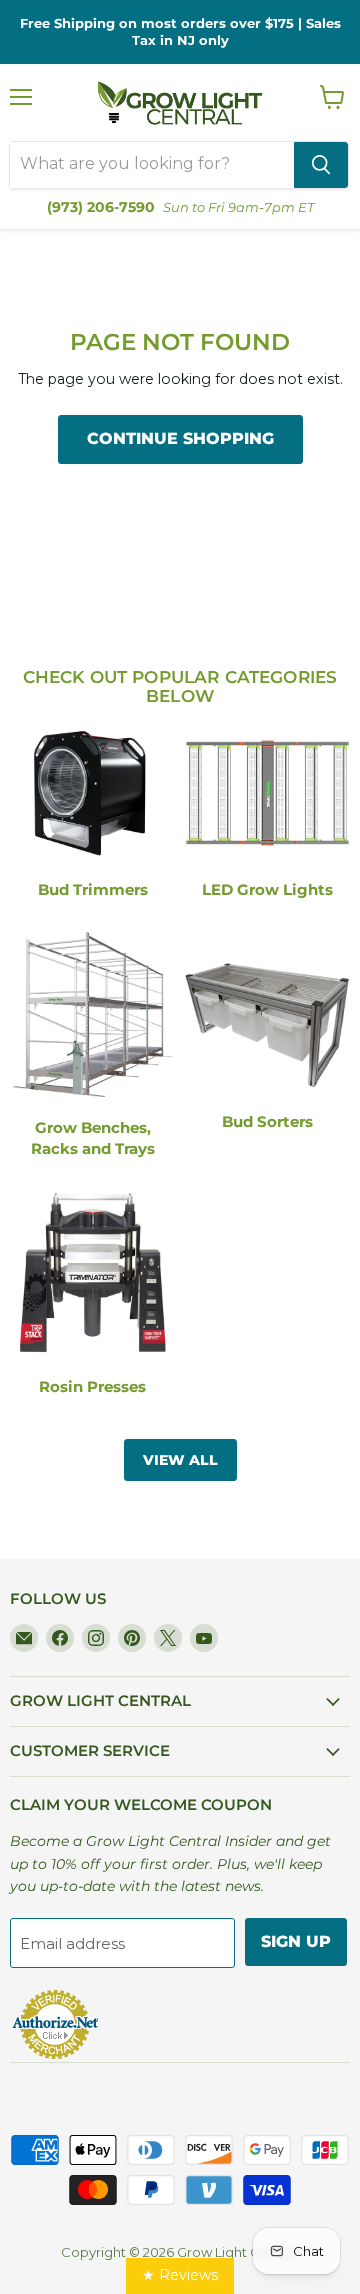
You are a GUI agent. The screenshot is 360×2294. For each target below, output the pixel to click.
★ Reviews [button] (180, 2275)
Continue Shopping (180, 438)
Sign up (296, 1941)
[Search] (321, 165)
